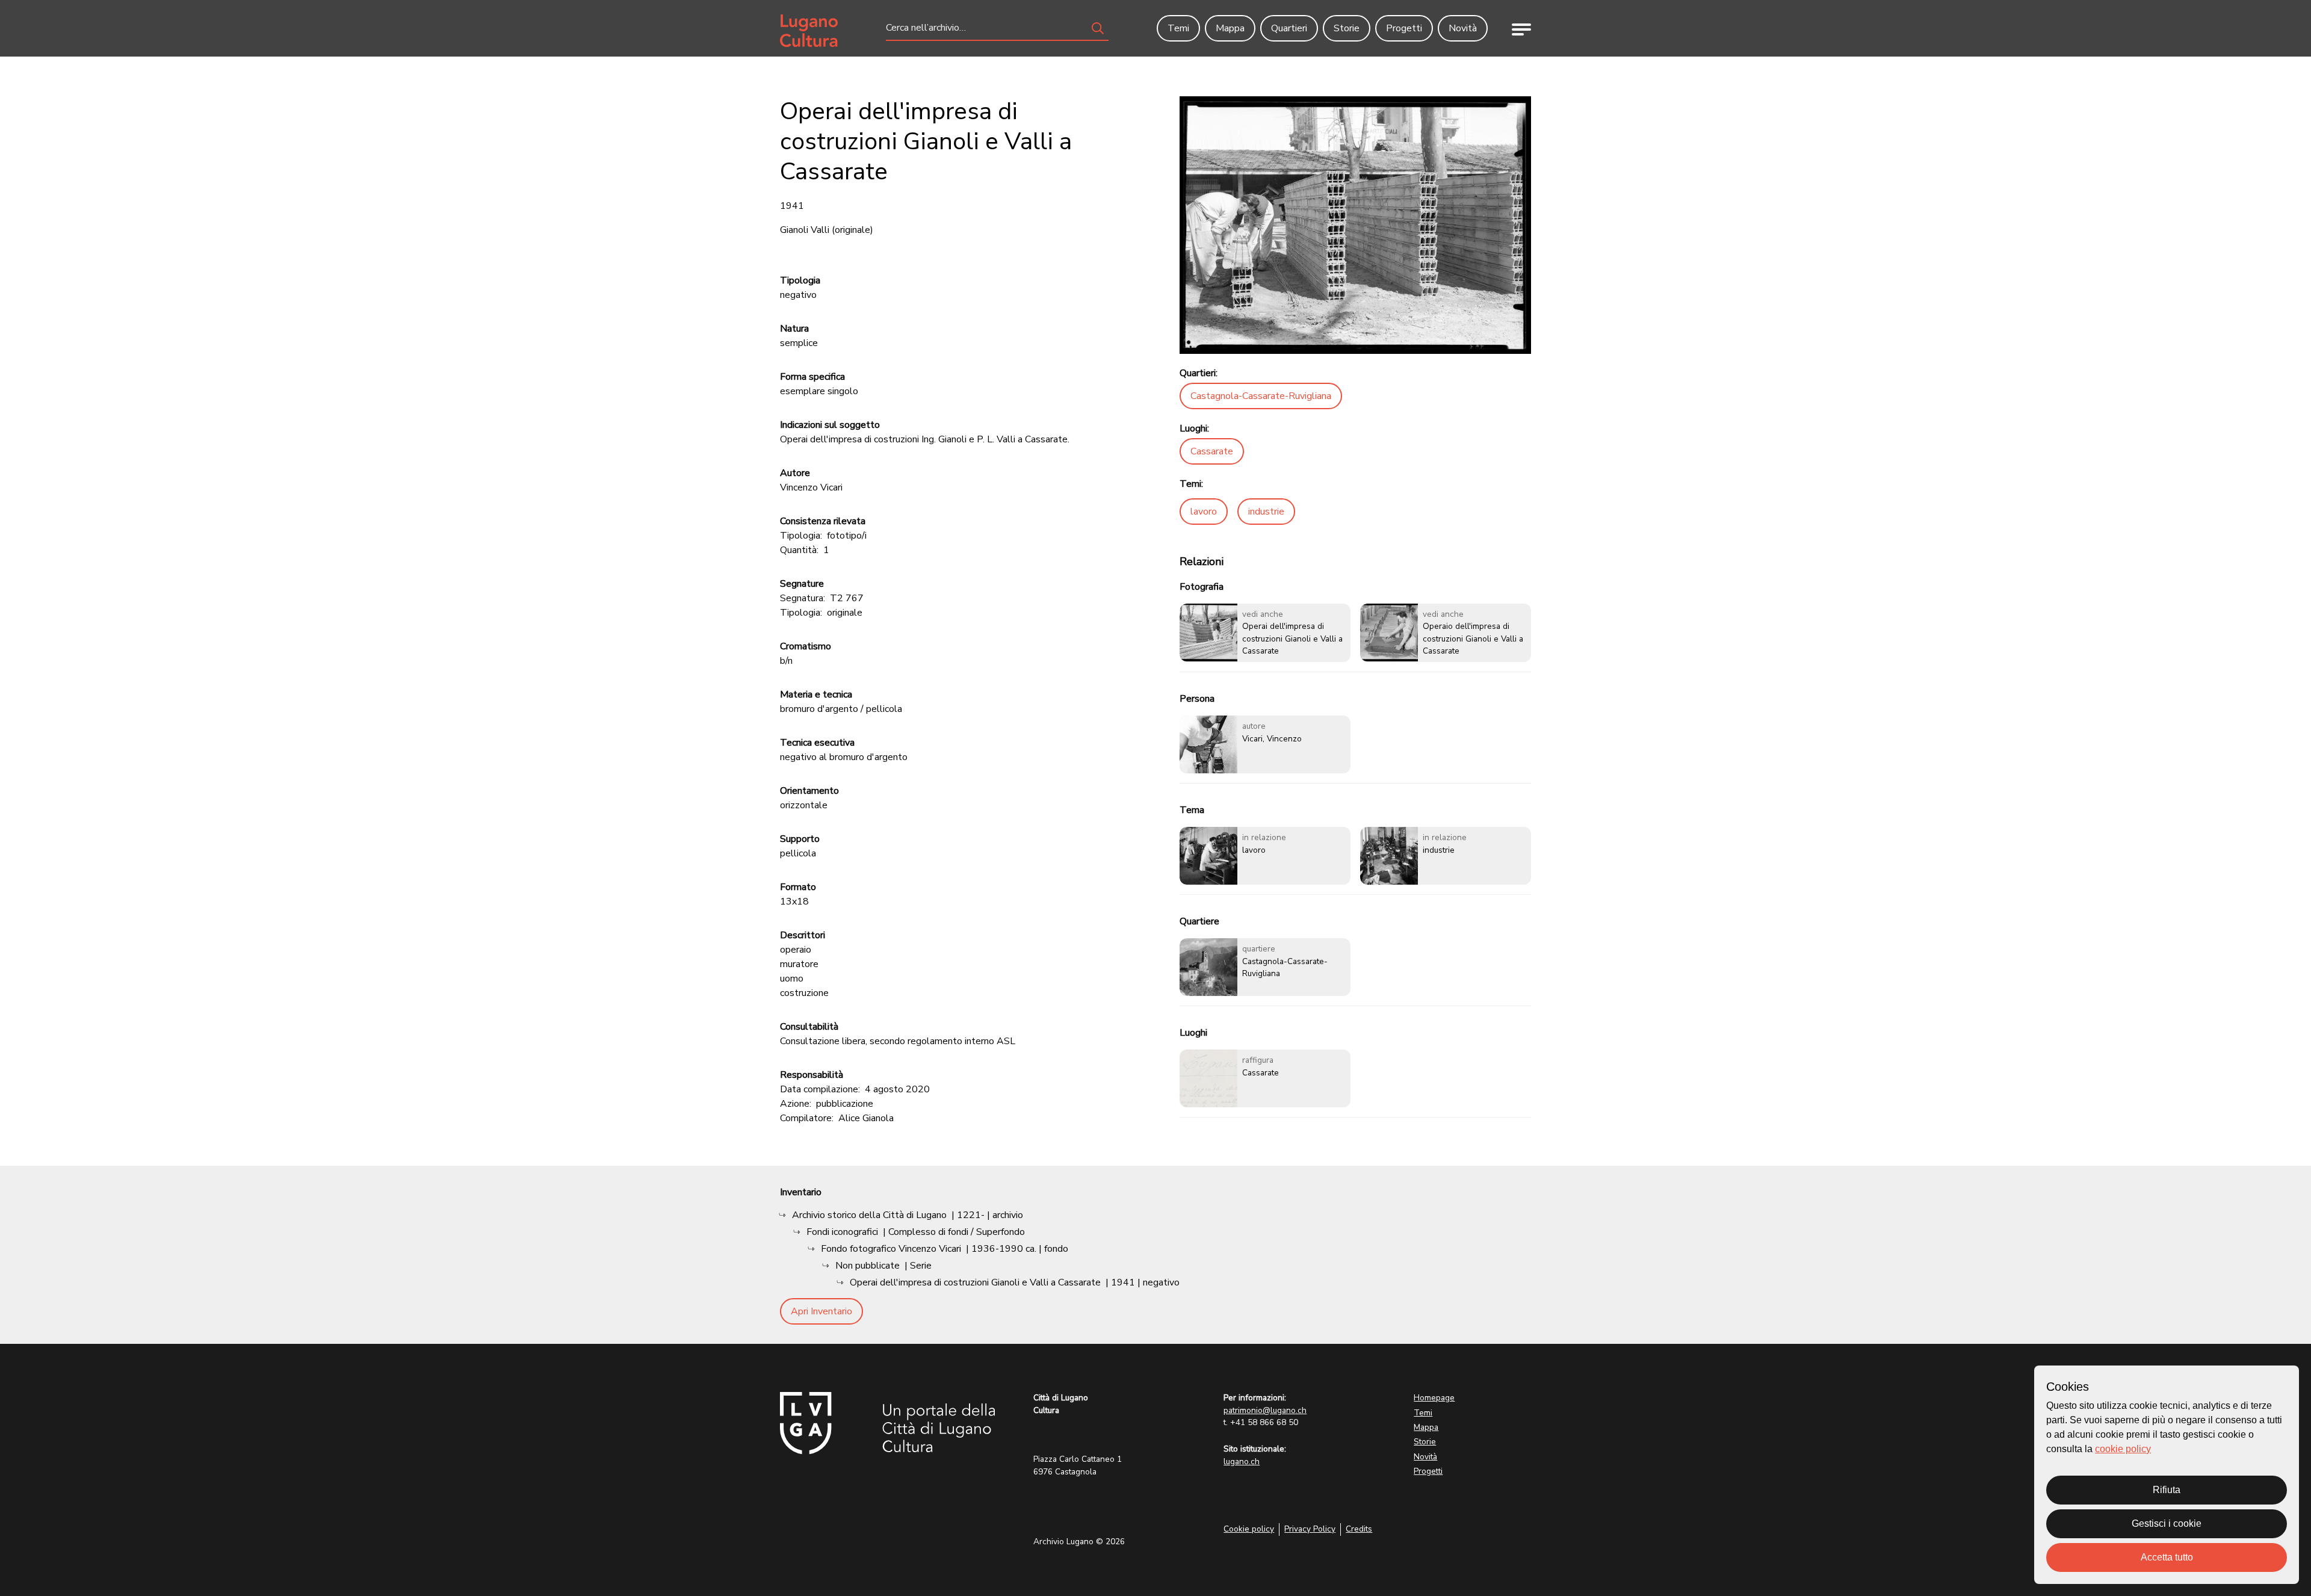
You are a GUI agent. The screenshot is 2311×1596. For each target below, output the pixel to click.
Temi (1423, 1413)
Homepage (1434, 1398)
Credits (1359, 1529)
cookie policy (2123, 1449)
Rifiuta (2167, 1490)
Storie (1425, 1442)
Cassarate (1212, 451)
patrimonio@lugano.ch (1265, 1410)
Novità (1425, 1457)
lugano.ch (1242, 1461)
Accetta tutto (2167, 1557)
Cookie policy (1249, 1529)
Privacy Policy (1310, 1529)
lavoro (1204, 512)
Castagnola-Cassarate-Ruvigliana (1261, 396)
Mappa (1426, 1427)
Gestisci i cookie (2167, 1523)
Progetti (1428, 1471)
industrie (1266, 512)
